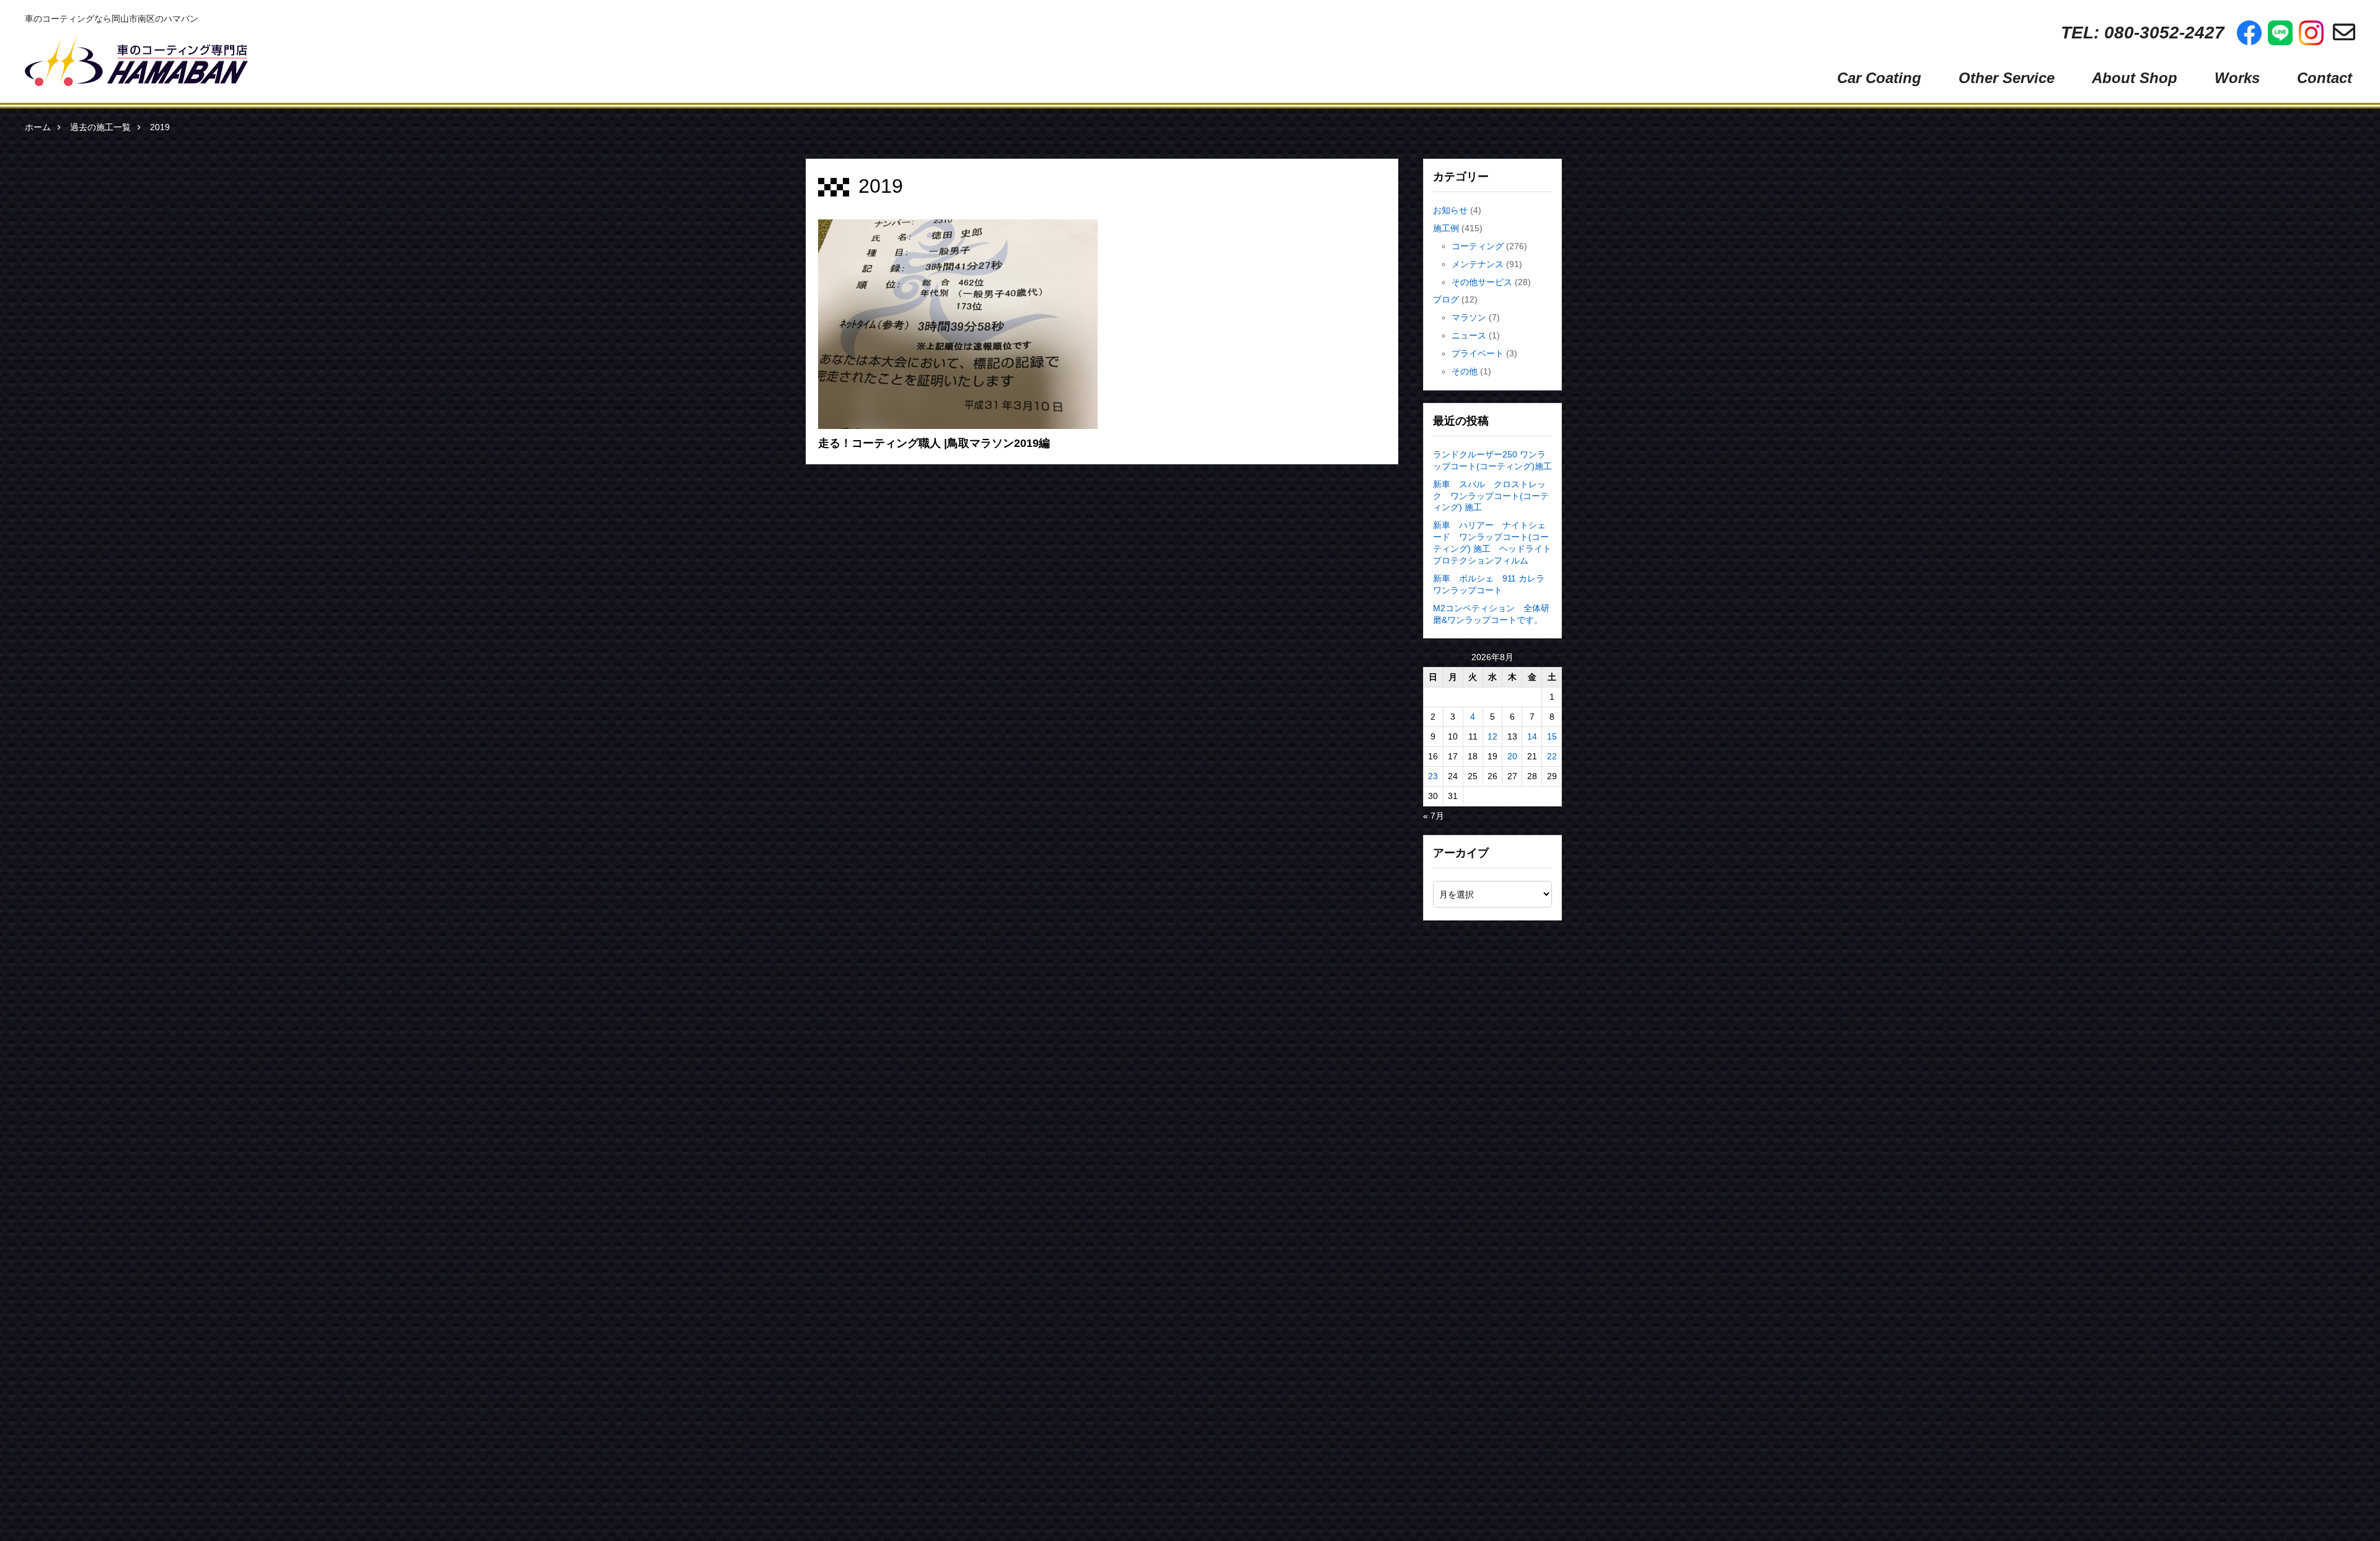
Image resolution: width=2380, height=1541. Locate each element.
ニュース (1469, 335)
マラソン (1469, 317)
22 (1552, 756)
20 (1512, 756)
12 (1492, 736)
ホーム (38, 127)
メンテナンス (1478, 264)
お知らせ (1450, 210)
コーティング (1478, 246)
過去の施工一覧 (100, 127)
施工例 (1446, 228)
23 (1433, 776)
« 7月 (1434, 816)
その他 (1465, 371)
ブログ (1446, 299)
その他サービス (1482, 282)
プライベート (1478, 353)
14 (1532, 736)
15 (1552, 736)
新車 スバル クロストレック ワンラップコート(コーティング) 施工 (1491, 496)
